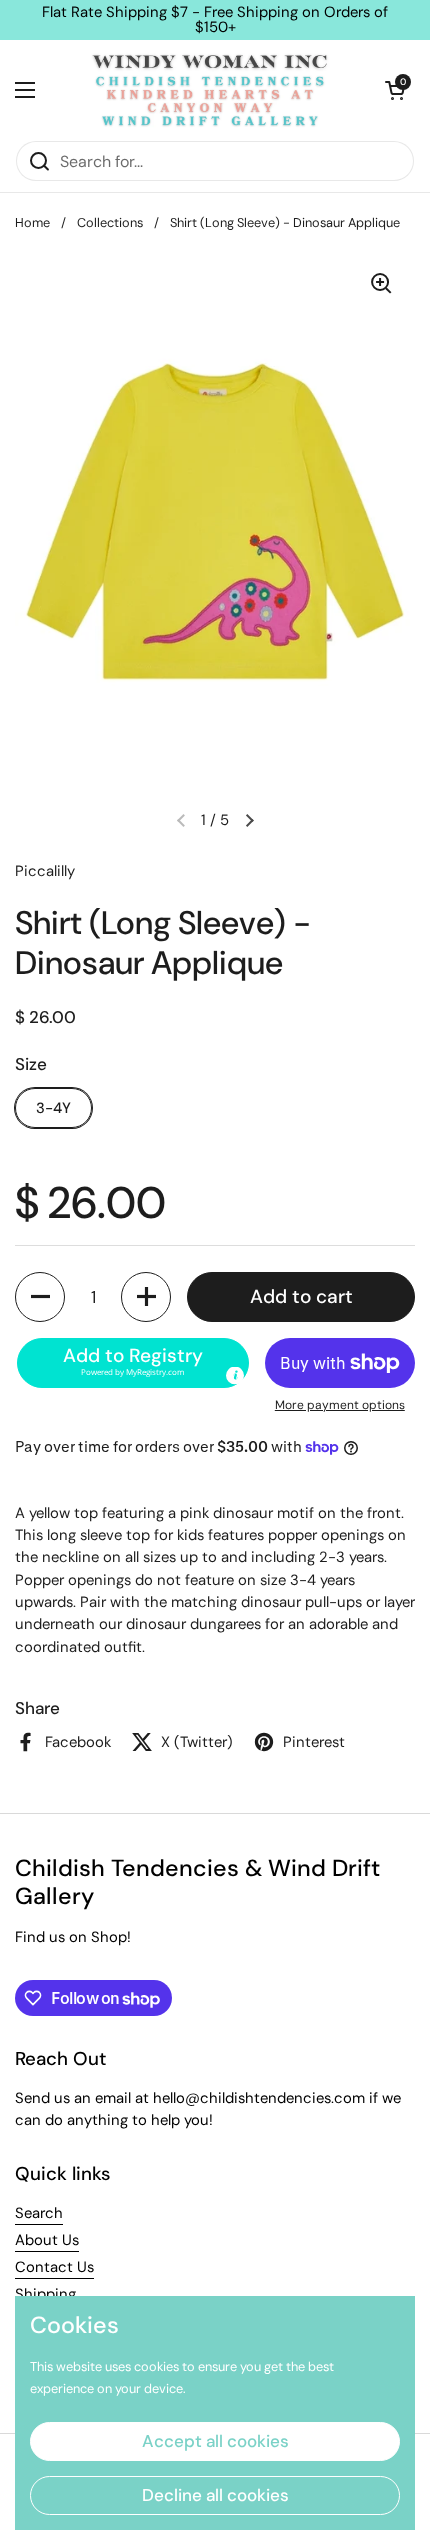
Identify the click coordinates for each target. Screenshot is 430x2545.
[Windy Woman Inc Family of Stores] (210, 90)
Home (32, 222)
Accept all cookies (215, 2441)
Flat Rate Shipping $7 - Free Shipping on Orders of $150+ (215, 20)
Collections (110, 222)
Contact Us (54, 2267)
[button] (395, 90)
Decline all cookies (215, 2495)
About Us (47, 2240)
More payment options (340, 1405)
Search (39, 2213)
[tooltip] (235, 1375)
